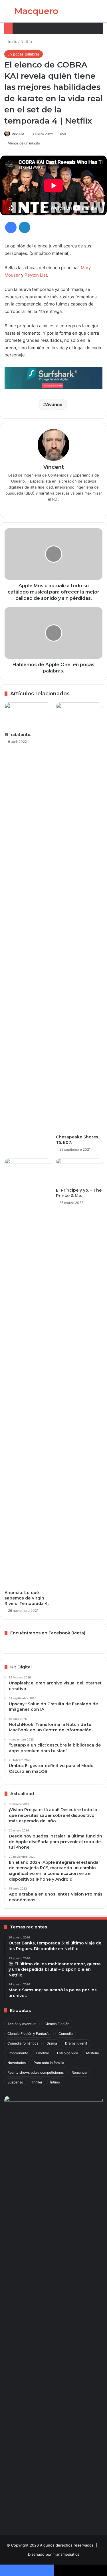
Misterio (93, 2053)
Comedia (66, 2034)
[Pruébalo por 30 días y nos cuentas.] (53, 378)
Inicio (12, 41)
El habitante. (18, 735)
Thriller (37, 2082)
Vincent (18, 134)
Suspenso (15, 2082)
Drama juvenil (76, 2043)
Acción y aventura (22, 2024)
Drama (52, 2043)
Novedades (17, 2063)
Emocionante (18, 2053)
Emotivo (43, 2053)
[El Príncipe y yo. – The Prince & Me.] (79, 1171)
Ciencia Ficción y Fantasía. (29, 2034)
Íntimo (55, 2082)
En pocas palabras (24, 54)
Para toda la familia (49, 2063)
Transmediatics (66, 2554)
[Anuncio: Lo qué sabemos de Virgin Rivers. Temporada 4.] (28, 1373)
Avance (54, 404)
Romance (79, 2072)
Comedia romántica (23, 2043)
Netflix (26, 41)
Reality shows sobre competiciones (36, 2072)
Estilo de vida (68, 2053)
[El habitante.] (28, 716)
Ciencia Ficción (57, 2024)
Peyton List (36, 275)
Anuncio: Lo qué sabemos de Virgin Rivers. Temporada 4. (27, 1598)
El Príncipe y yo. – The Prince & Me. (79, 1193)
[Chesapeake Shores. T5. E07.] (79, 917)
